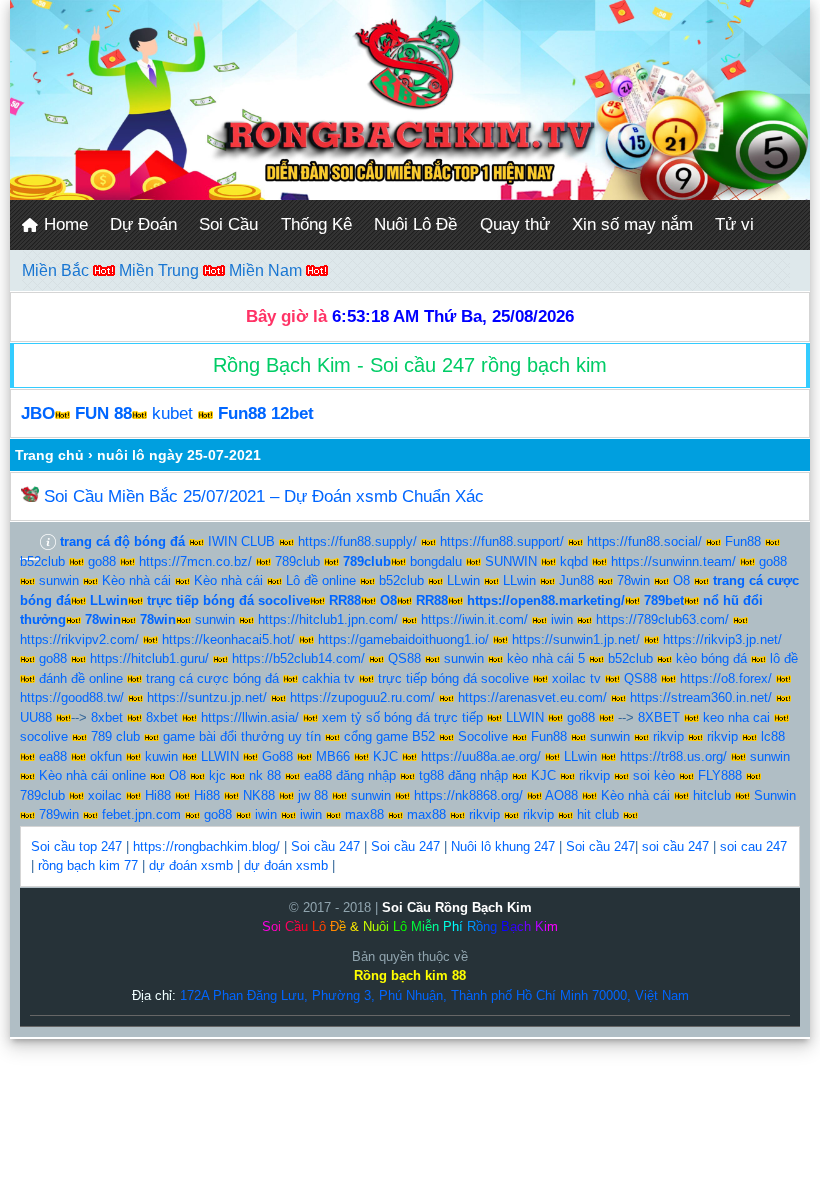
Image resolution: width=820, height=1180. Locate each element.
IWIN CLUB (241, 541)
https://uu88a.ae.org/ (481, 756)
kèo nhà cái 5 (546, 658)
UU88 (36, 717)
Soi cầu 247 (325, 846)
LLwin (463, 580)
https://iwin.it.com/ (474, 619)
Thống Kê (316, 224)
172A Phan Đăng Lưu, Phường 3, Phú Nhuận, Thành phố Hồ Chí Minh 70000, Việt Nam (434, 995)
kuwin (161, 756)
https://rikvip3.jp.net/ (722, 639)
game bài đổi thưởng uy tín (242, 736)
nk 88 (265, 775)
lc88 (773, 736)
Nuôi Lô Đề (415, 224)
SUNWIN (511, 561)
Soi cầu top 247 (76, 846)
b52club (42, 561)
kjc (217, 775)
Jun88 (576, 580)
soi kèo (654, 775)
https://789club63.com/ (662, 619)
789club (297, 561)
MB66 (333, 756)
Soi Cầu (228, 224)
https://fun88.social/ (644, 541)
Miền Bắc (57, 270)
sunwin (59, 580)
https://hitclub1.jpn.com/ (328, 619)
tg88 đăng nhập (463, 775)
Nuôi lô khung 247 (503, 846)
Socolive (483, 736)
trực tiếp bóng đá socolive (453, 678)
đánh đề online (81, 678)
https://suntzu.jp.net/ (207, 697)
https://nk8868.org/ (468, 795)
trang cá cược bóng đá (212, 678)
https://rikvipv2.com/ (79, 639)
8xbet (107, 717)
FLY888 (720, 775)
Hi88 (158, 795)
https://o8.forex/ (726, 678)
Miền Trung (161, 270)
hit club (598, 814)
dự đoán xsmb (191, 865)
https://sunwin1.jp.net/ (576, 639)
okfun (106, 756)
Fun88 (743, 541)
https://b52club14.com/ (298, 658)
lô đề (784, 658)
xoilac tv (576, 678)
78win (633, 580)
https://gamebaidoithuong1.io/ (403, 639)
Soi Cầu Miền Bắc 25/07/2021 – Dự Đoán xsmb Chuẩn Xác (264, 496)
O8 (681, 580)
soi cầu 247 (675, 846)
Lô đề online (321, 580)
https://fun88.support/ (502, 541)
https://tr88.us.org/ (673, 756)
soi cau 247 (753, 846)
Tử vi (734, 224)
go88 (102, 561)
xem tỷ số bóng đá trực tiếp (402, 717)
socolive (44, 736)
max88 (364, 814)
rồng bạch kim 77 (88, 865)
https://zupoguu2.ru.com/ (362, 697)
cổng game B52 (389, 736)
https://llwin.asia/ (250, 717)
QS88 (404, 658)
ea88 (53, 756)
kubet (172, 413)
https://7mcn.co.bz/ (195, 561)
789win (59, 814)
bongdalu (436, 561)
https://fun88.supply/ (357, 541)
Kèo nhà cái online (92, 775)
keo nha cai (736, 717)
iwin (562, 619)
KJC (385, 756)
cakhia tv (328, 678)
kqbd (574, 561)
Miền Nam (267, 270)
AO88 (561, 795)
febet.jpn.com (141, 814)
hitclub (712, 795)
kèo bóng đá (711, 658)
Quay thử (515, 224)
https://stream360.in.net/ (701, 697)
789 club (115, 736)
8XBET (659, 717)
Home (63, 224)
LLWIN (525, 717)
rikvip (668, 736)
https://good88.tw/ (72, 697)
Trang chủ (49, 455)
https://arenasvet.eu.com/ (532, 697)
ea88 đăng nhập (350, 775)
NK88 (259, 795)
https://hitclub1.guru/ (149, 658)
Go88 (277, 756)
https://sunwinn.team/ (673, 561)
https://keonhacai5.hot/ (228, 639)
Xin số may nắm (632, 224)
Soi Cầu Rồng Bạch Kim (457, 907)
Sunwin (775, 795)
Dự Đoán (143, 224)
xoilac (105, 795)
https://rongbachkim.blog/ (206, 846)
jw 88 (313, 795)
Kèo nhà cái (136, 580)
